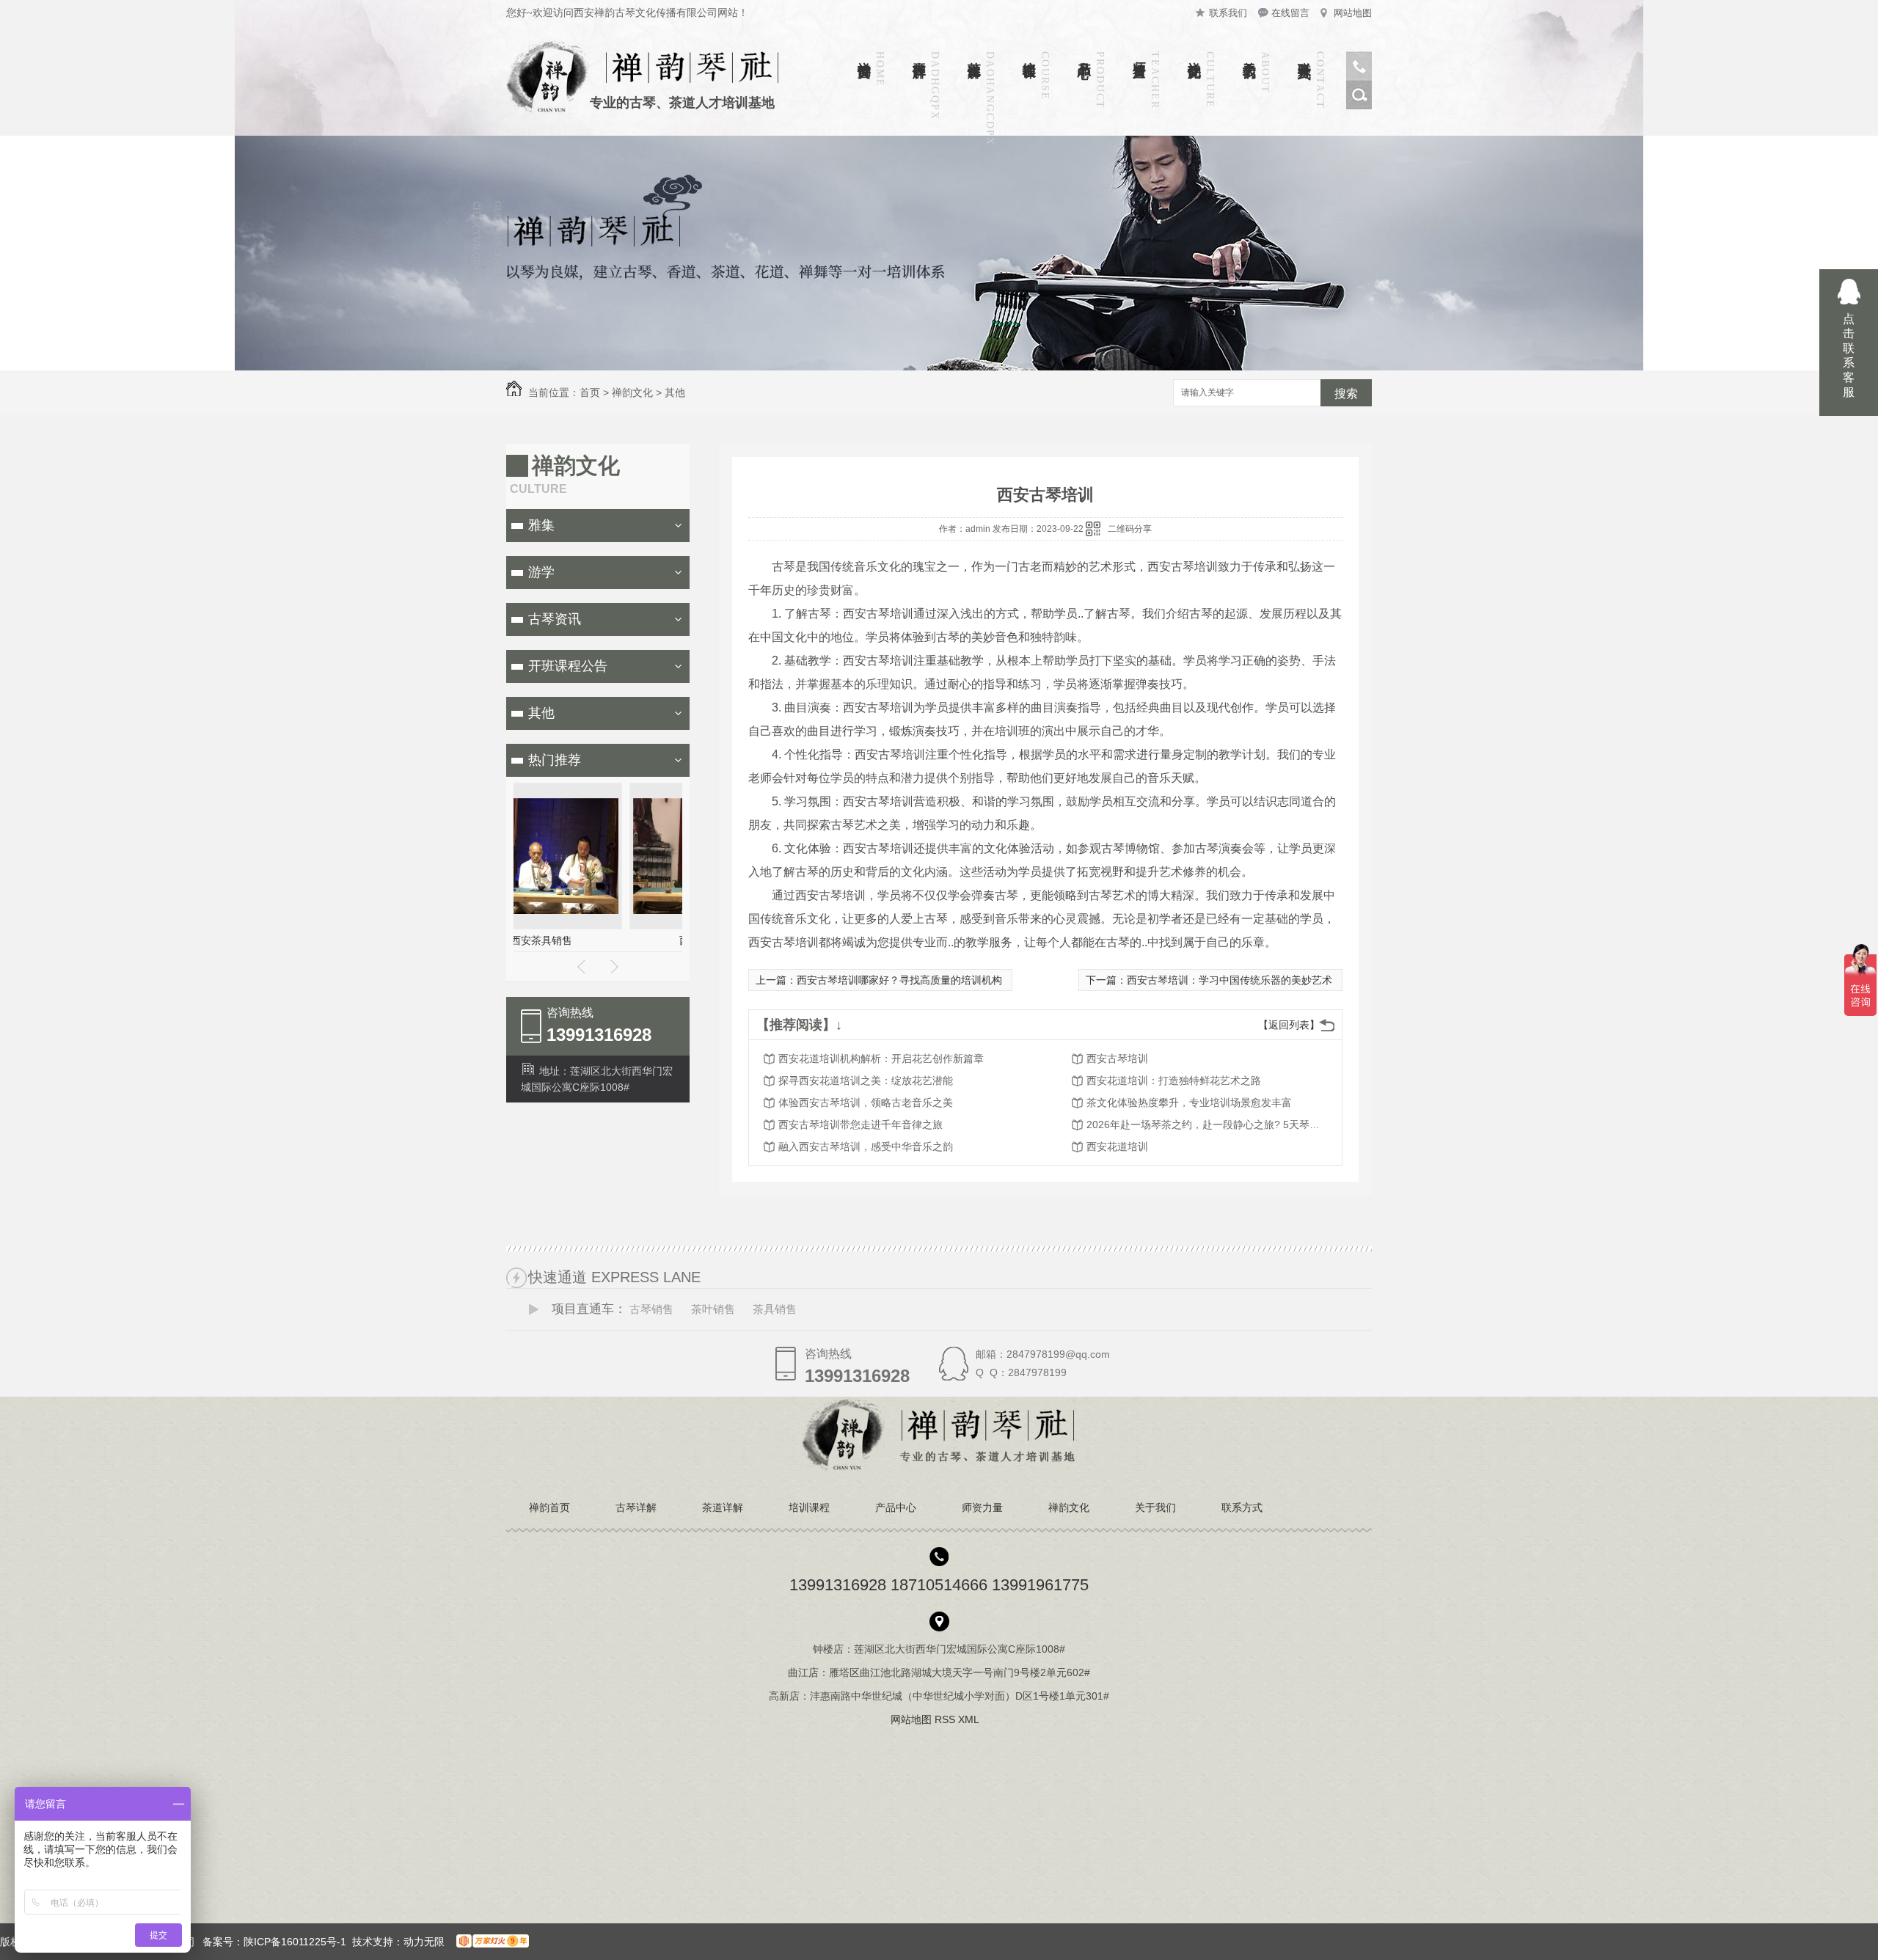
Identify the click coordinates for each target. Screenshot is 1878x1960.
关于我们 (1249, 54)
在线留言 (1290, 13)
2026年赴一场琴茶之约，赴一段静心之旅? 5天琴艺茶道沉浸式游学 (1204, 1125)
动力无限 (424, 1942)
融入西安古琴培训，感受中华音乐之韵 (866, 1147)
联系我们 (1228, 13)
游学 (541, 572)
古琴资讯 (555, 619)
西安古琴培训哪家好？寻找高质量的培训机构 (899, 980)
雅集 (541, 525)
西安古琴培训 (1117, 1058)
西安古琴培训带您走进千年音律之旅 (861, 1125)
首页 (590, 392)
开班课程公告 (568, 666)
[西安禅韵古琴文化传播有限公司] (939, 1468)
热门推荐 (555, 760)
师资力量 (1139, 54)
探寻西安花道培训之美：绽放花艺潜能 (866, 1080)
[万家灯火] (490, 1942)
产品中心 (1084, 54)
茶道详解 (974, 54)
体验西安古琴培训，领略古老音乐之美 (866, 1102)
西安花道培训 (1117, 1147)
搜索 (1346, 394)
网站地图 (1353, 13)
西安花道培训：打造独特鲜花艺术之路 (1174, 1080)
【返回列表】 (1289, 1025)
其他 (675, 392)
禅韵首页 (864, 54)
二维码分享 (1130, 529)
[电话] (1359, 77)
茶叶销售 (713, 1309)
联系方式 (1304, 54)
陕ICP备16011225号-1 (295, 1942)
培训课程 (1029, 54)
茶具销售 (775, 1309)
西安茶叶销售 (598, 940)
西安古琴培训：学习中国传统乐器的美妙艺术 (1230, 980)
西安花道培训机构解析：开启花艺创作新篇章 (881, 1058)
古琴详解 (919, 54)
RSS (946, 1719)
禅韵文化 (1194, 54)
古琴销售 (651, 1309)
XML (970, 1719)
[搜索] (1359, 106)
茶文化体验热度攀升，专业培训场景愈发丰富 (1189, 1102)
